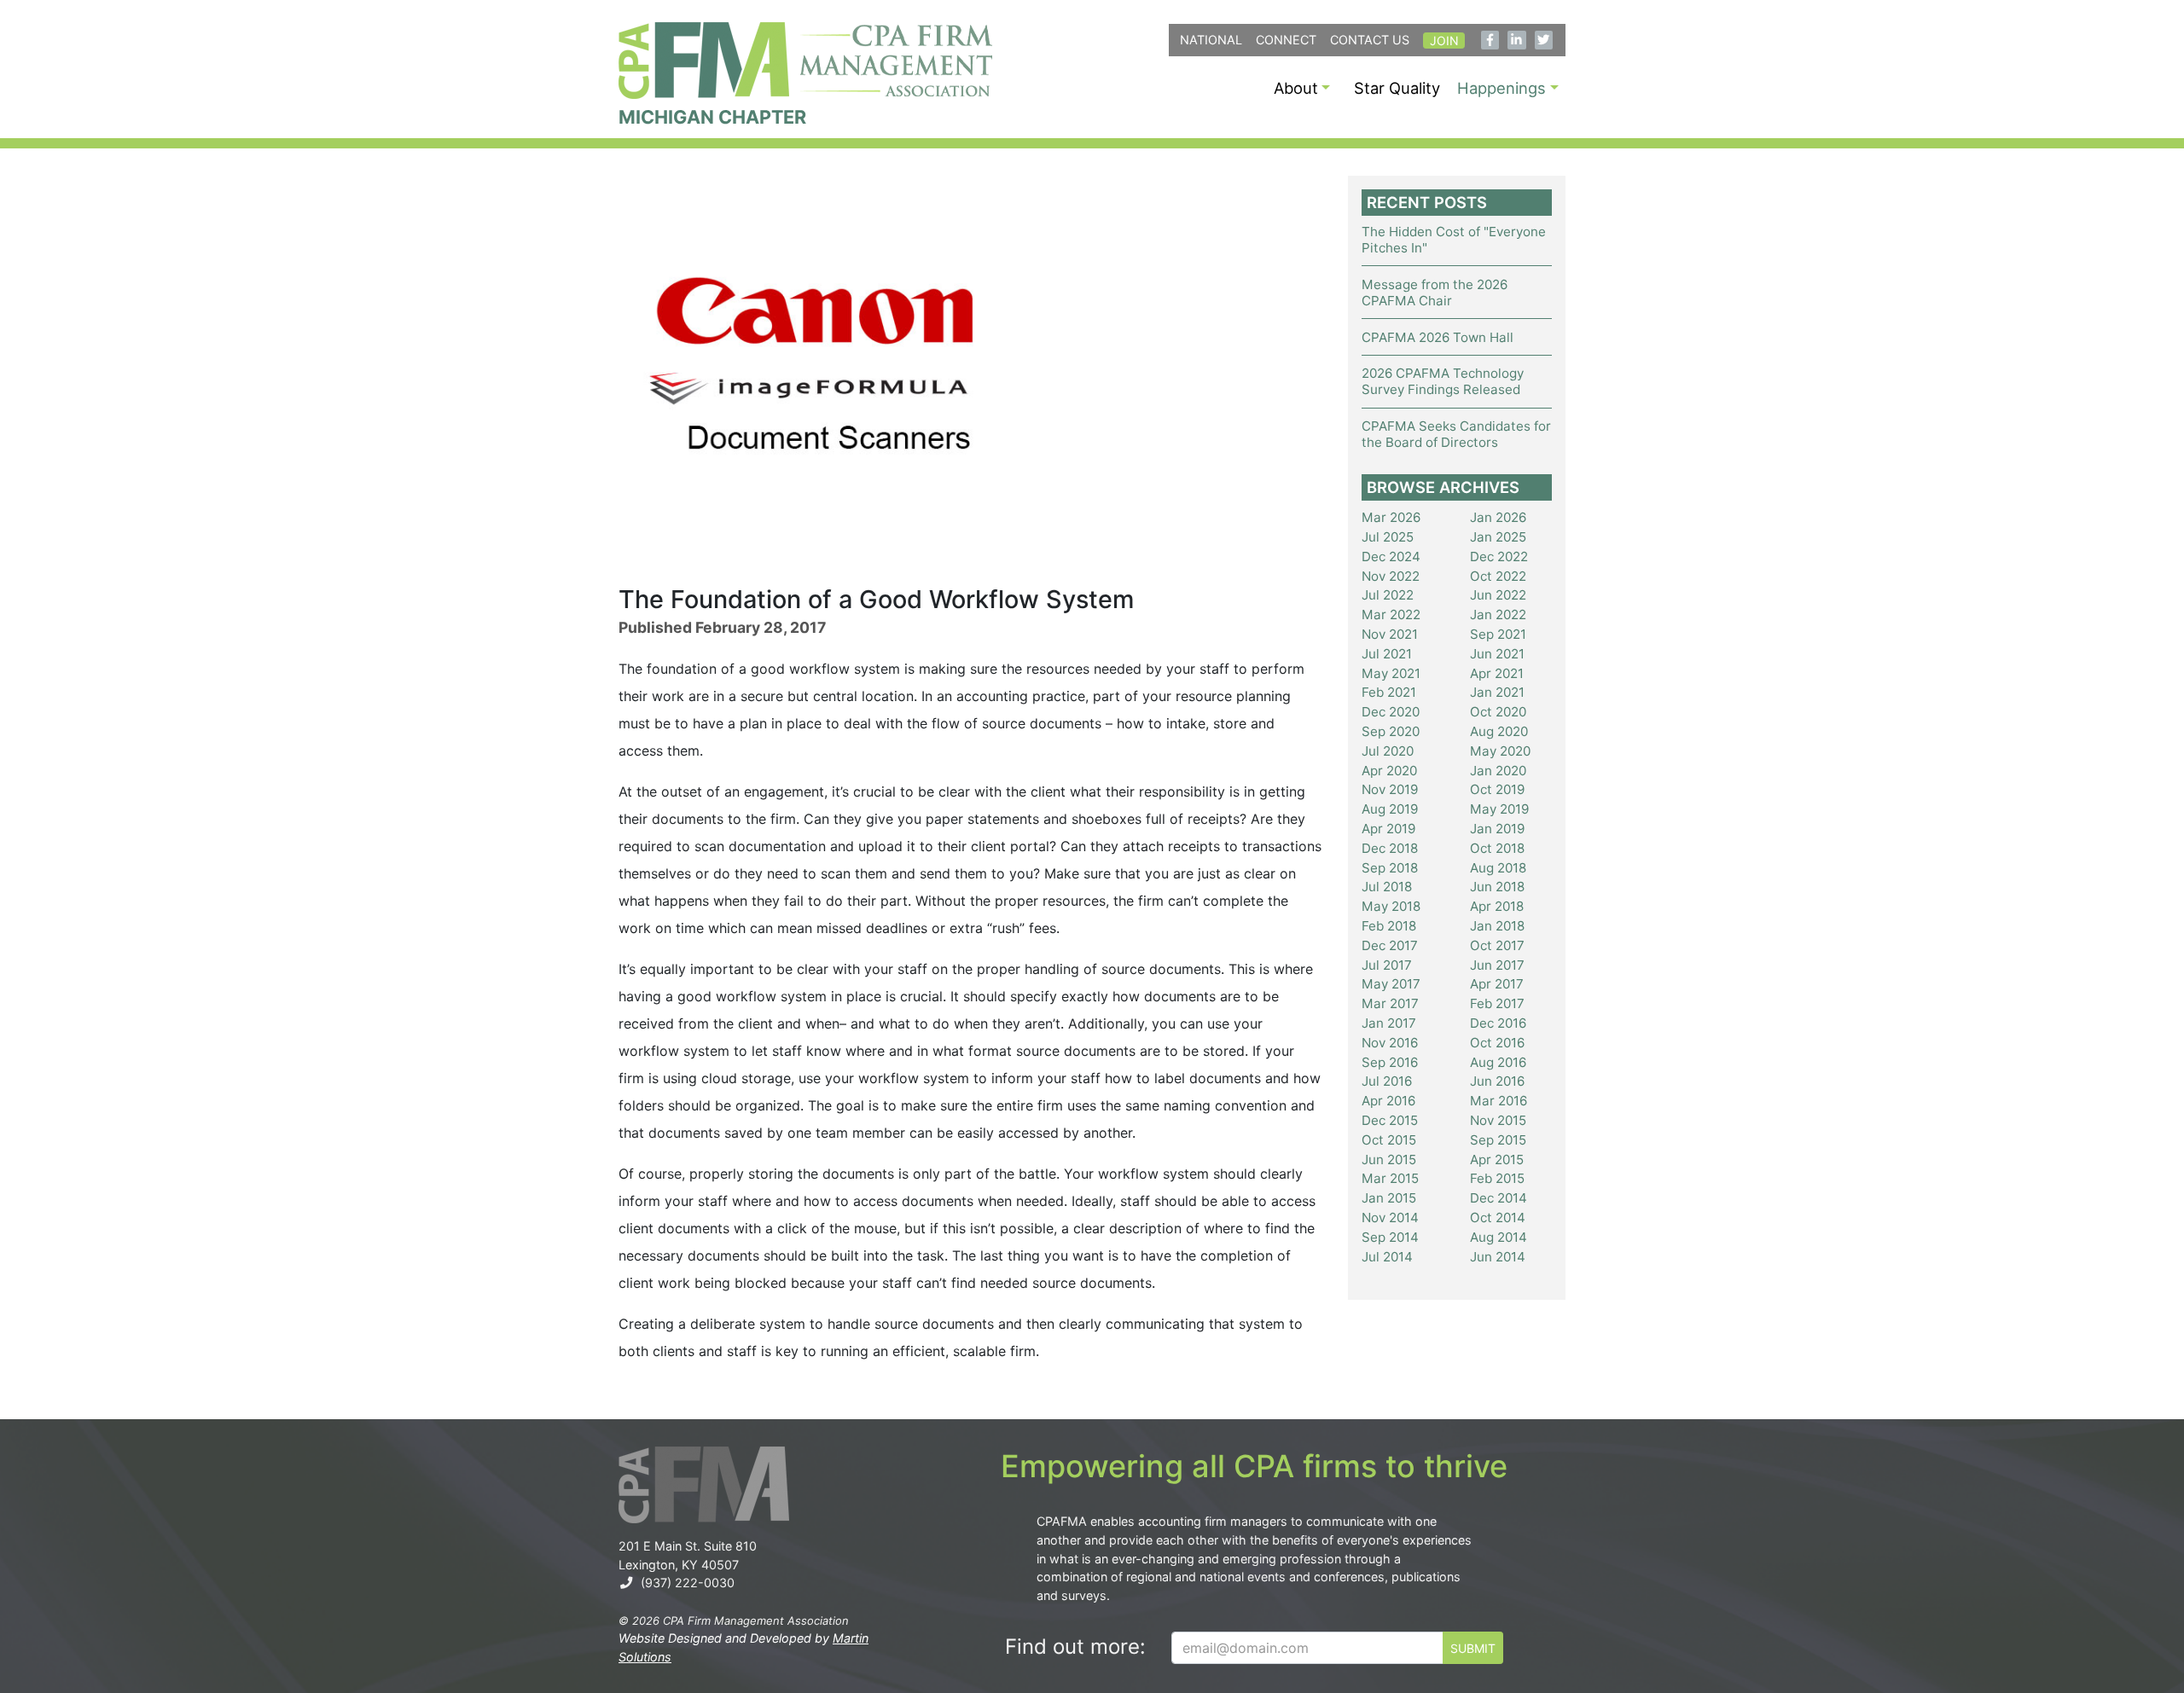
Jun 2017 (1497, 965)
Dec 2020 (1391, 712)
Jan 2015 (1389, 1198)
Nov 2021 (1390, 634)
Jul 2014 (1387, 1257)
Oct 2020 (1498, 712)
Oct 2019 (1497, 789)
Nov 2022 (1391, 576)
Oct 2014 (1498, 1218)
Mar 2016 (1499, 1101)
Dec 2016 (1498, 1023)
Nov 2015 (1498, 1120)
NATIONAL (1211, 40)
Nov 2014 (1390, 1218)
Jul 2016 (1387, 1081)
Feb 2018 (1389, 926)
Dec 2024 (1391, 557)
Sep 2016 (1390, 1062)
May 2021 (1391, 673)
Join (1444, 41)
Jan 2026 (1498, 517)
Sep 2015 (1498, 1140)
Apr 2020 (1389, 771)
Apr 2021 (1497, 673)
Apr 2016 (1388, 1101)
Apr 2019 (1388, 829)
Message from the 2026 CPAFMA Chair (1435, 293)
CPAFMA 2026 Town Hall (1438, 337)
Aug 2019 (1390, 809)
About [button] (1296, 88)
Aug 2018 (1498, 868)
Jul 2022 (1388, 595)
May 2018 (1391, 906)
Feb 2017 (1497, 1003)
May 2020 (1500, 751)
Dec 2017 (1390, 945)
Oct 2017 (1497, 945)
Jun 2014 (1498, 1257)
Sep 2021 (1498, 634)
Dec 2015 (1390, 1120)
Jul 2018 (1387, 887)
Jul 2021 (1387, 654)
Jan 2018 (1497, 926)
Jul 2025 (1388, 537)
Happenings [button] (1501, 88)
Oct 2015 (1389, 1140)
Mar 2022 (1391, 615)
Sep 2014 (1390, 1237)
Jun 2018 (1497, 887)
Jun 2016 (1497, 1081)
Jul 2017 (1387, 965)
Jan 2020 (1498, 771)
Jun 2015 (1389, 1160)
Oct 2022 (1498, 576)
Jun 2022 (1498, 595)
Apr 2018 (1497, 906)
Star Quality (1397, 88)
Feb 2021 (1389, 692)
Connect (1286, 40)
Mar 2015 (1390, 1178)
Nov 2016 (1390, 1043)
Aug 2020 (1499, 731)
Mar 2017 (1390, 1003)
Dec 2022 (1499, 557)
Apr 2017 (1497, 984)
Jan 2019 (1497, 829)
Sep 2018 (1390, 868)
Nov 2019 (1390, 789)
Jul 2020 (1388, 751)
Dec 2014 (1499, 1198)
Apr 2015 (1497, 1160)
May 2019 (1499, 809)
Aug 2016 (1498, 1062)
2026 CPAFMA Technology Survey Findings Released (1443, 381)
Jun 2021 (1497, 654)
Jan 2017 (1389, 1023)
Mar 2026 (1391, 517)
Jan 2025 (1498, 537)
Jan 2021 (1497, 692)
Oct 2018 (1497, 848)
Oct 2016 (1497, 1043)
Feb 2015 (1497, 1178)
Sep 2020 (1391, 731)
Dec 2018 (1390, 848)
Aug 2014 (1499, 1237)
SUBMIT (1473, 1648)
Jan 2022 (1498, 615)
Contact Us (1370, 40)
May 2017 (1391, 984)
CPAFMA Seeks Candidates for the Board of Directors (1456, 434)
